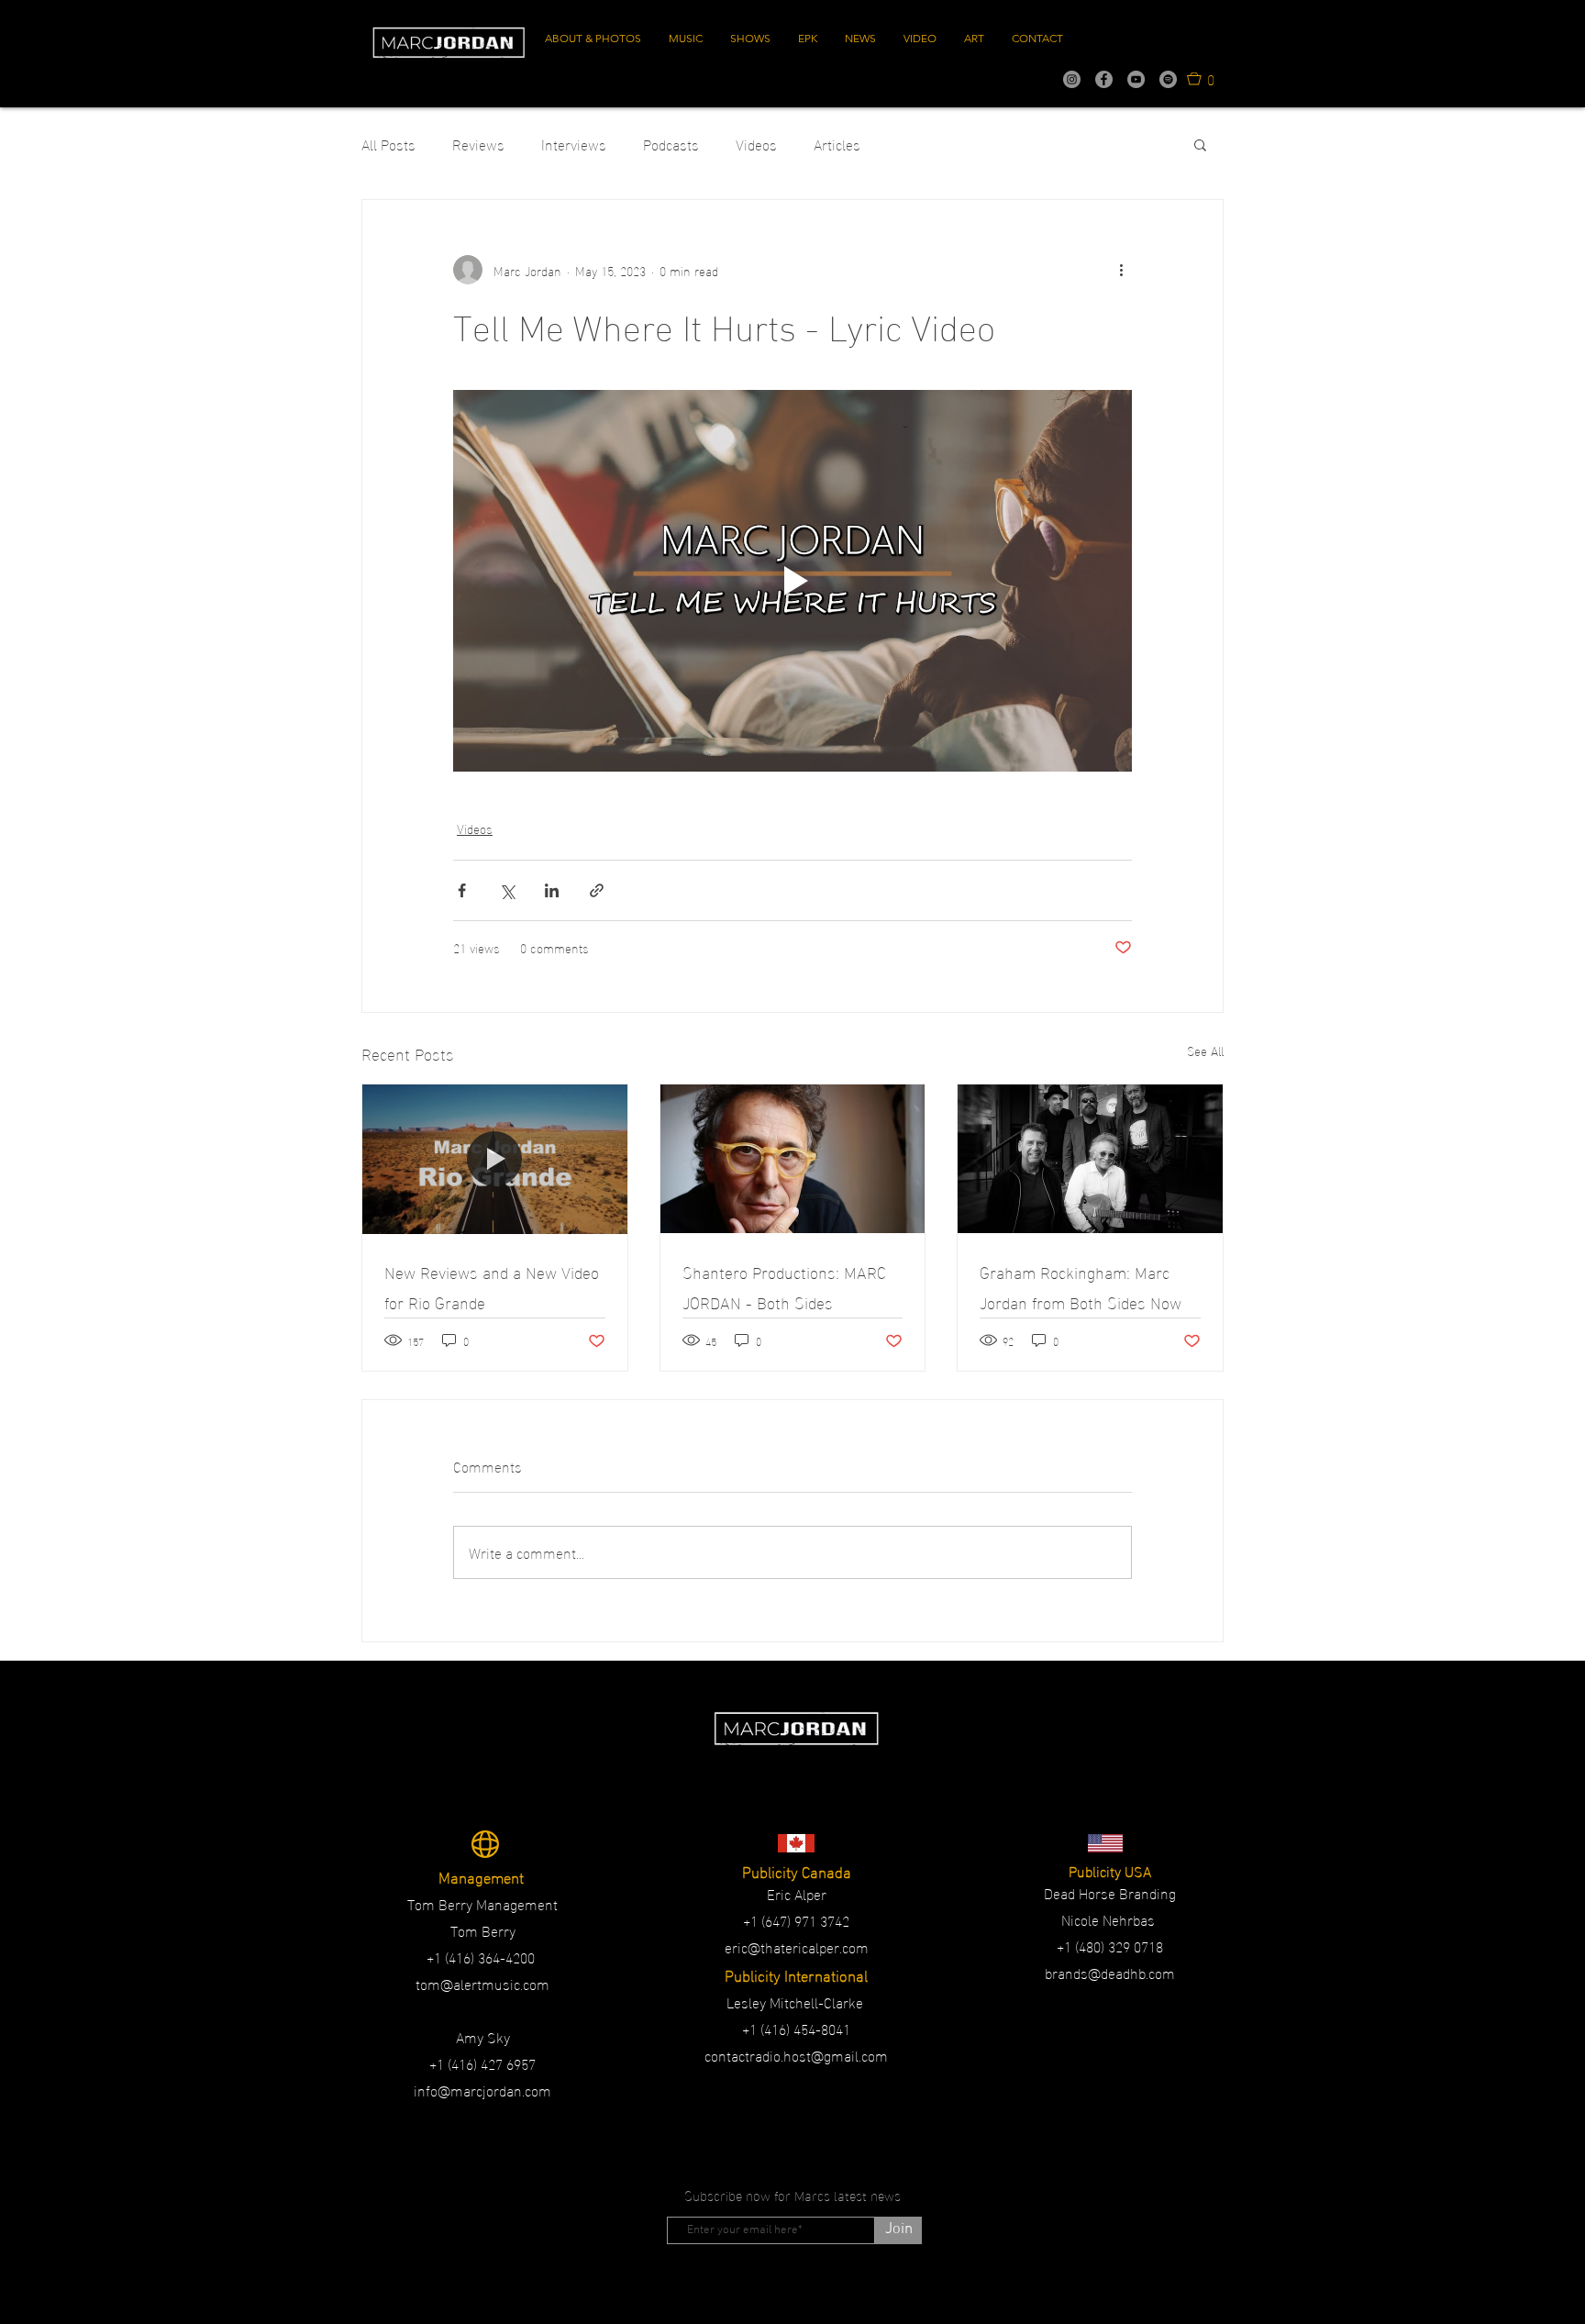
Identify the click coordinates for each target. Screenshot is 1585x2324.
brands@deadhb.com (1110, 1972)
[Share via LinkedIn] (552, 890)
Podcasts (671, 144)
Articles (837, 144)
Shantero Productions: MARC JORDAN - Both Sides (784, 1286)
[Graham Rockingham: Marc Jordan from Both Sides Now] (1090, 1159)
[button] (1201, 78)
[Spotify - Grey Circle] (1168, 79)
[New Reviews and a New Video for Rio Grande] (495, 1159)
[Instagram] (1072, 79)
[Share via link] (597, 890)
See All (1205, 1051)
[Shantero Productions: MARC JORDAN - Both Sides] (793, 1159)
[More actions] (1121, 270)
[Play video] (792, 581)
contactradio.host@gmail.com (796, 2055)
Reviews (478, 144)
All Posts (388, 144)
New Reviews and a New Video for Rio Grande (492, 1286)
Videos (756, 144)
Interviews (574, 144)
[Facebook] (1104, 79)
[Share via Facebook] (462, 890)
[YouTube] (1136, 79)
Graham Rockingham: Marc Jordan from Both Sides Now (1081, 1286)
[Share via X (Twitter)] (507, 890)
